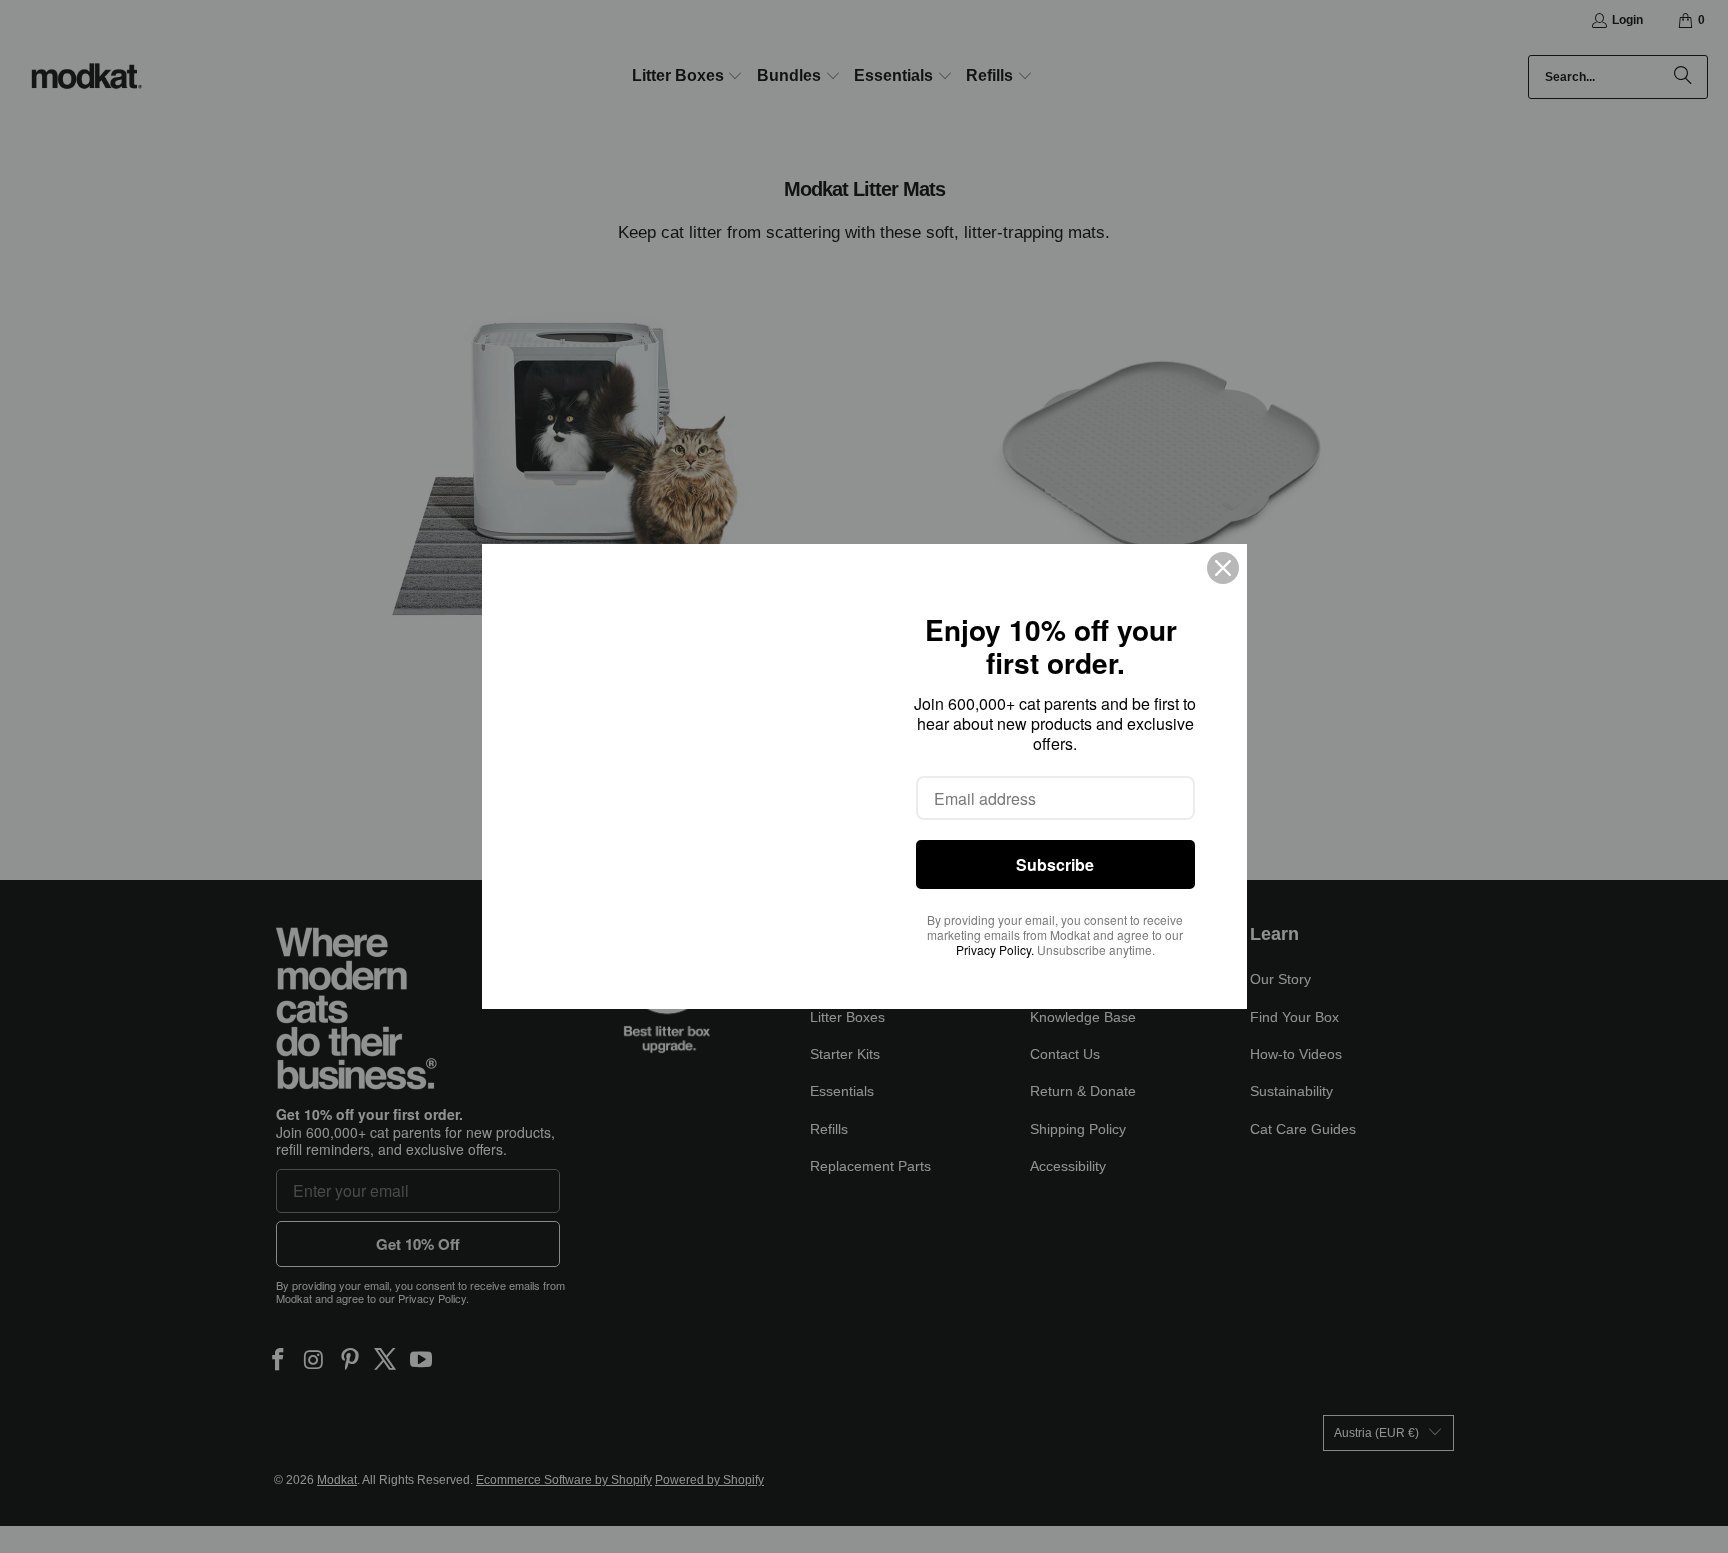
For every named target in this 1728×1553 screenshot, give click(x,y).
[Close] (1223, 568)
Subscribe (1055, 864)
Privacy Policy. (995, 949)
